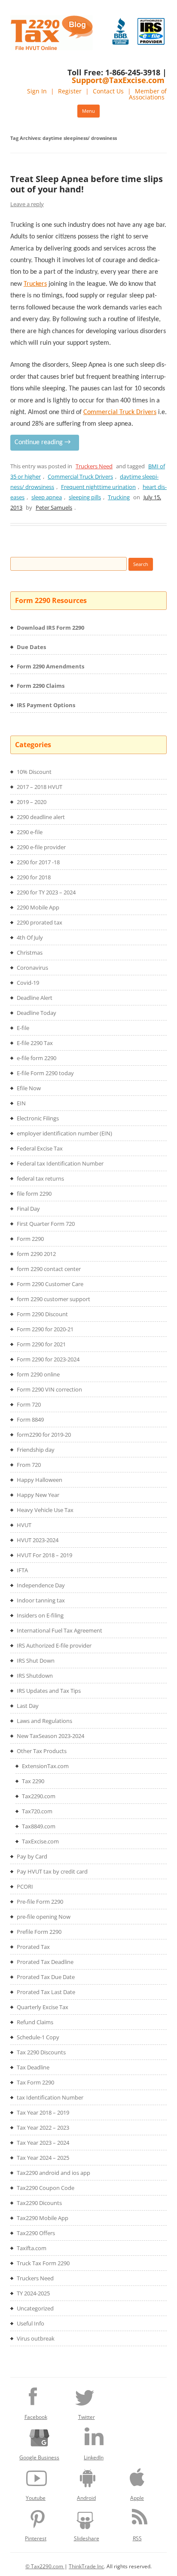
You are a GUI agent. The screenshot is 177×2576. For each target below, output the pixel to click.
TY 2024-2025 (33, 2293)
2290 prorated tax (40, 922)
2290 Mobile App (38, 907)
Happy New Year (38, 1495)
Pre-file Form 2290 (40, 1902)
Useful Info (31, 2323)
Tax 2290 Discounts (41, 2052)
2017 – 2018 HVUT (40, 787)
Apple (137, 2498)
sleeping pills (85, 497)
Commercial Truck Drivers (80, 476)
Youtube (36, 2498)
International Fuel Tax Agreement (60, 1630)
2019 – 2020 (32, 802)
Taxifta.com (32, 2248)
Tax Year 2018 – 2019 (43, 2112)
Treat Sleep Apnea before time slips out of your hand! (87, 184)
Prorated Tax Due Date (46, 1977)
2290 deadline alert (41, 817)
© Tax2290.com (45, 2566)
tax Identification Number (50, 2097)
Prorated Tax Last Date (46, 1992)
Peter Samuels (54, 507)
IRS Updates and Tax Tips (49, 1691)
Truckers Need (94, 466)
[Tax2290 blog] (52, 48)
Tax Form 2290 (35, 2082)
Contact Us (108, 91)
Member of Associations (148, 94)
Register (70, 91)
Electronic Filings (38, 1118)
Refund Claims (35, 2022)
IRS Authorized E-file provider (54, 1645)
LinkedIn (94, 2457)
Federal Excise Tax (40, 1148)
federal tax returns (40, 1178)
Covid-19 (28, 983)
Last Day (28, 1706)
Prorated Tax (33, 1947)
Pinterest (36, 2538)
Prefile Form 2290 (39, 1932)
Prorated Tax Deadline (45, 1962)
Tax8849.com (39, 1826)
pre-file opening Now (44, 1917)
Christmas (30, 952)
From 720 (29, 1465)
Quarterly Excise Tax (43, 2007)
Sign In (37, 91)
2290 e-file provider (41, 847)
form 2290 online (38, 1374)
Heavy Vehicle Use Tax (45, 1510)
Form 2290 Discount (42, 1314)
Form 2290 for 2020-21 (45, 1329)
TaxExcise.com (40, 1841)
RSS (137, 2538)
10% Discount (34, 772)
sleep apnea (47, 497)
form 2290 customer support (53, 1299)
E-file (23, 1028)
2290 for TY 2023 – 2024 (46, 892)
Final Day (28, 1209)
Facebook (36, 2417)
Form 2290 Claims (41, 686)
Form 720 (29, 1404)
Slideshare (87, 2538)
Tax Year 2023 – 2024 (43, 2143)
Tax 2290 (33, 1781)
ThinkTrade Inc (86, 2566)
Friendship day (36, 1450)
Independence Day (41, 1585)
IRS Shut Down (36, 1661)
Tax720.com (37, 1811)
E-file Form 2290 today (45, 1073)
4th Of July (30, 937)
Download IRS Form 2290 (50, 628)
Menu (88, 111)
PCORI (25, 1886)
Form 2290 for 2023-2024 (48, 1359)
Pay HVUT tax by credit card (52, 1871)
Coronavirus (32, 968)
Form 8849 (30, 1419)
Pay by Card (32, 1856)
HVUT (24, 1525)
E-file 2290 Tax (35, 1043)
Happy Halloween (40, 1480)
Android (86, 2498)
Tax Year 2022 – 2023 (43, 2128)
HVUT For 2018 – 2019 (44, 1555)
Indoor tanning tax (41, 1600)
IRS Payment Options (46, 705)
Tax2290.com (39, 1796)
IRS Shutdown (35, 1676)
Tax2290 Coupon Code (46, 2188)
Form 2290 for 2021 (41, 1344)
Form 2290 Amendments (50, 666)
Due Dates (31, 647)
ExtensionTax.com (45, 1766)
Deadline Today (37, 1013)
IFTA (22, 1570)
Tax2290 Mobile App (43, 2218)
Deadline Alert (35, 998)
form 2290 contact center (49, 1269)
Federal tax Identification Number (60, 1163)
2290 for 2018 (34, 877)
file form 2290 (34, 1194)
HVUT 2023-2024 (38, 1540)
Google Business (39, 2457)
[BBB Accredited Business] (121, 31)
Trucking (119, 497)
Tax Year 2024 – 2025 (43, 2158)
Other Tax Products (42, 1751)
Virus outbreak (36, 2338)
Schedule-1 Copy (38, 2037)
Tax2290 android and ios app (53, 2173)
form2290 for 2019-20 (44, 1435)
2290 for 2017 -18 (38, 862)
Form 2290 (30, 1239)
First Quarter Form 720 (46, 1224)
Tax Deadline (33, 2067)
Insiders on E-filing (40, 1615)
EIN (21, 1103)
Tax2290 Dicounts (39, 2203)
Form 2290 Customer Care (50, 1284)
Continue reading (43, 442)
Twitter (87, 2417)
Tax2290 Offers (36, 2233)
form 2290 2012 (36, 1254)
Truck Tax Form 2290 (43, 2263)
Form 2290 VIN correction (49, 1389)
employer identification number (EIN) (64, 1133)
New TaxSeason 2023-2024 (50, 1736)
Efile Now (29, 1088)
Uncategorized (35, 2308)
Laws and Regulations (44, 1721)
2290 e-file (30, 832)
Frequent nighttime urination (98, 487)
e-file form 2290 (37, 1058)
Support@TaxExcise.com (118, 80)
